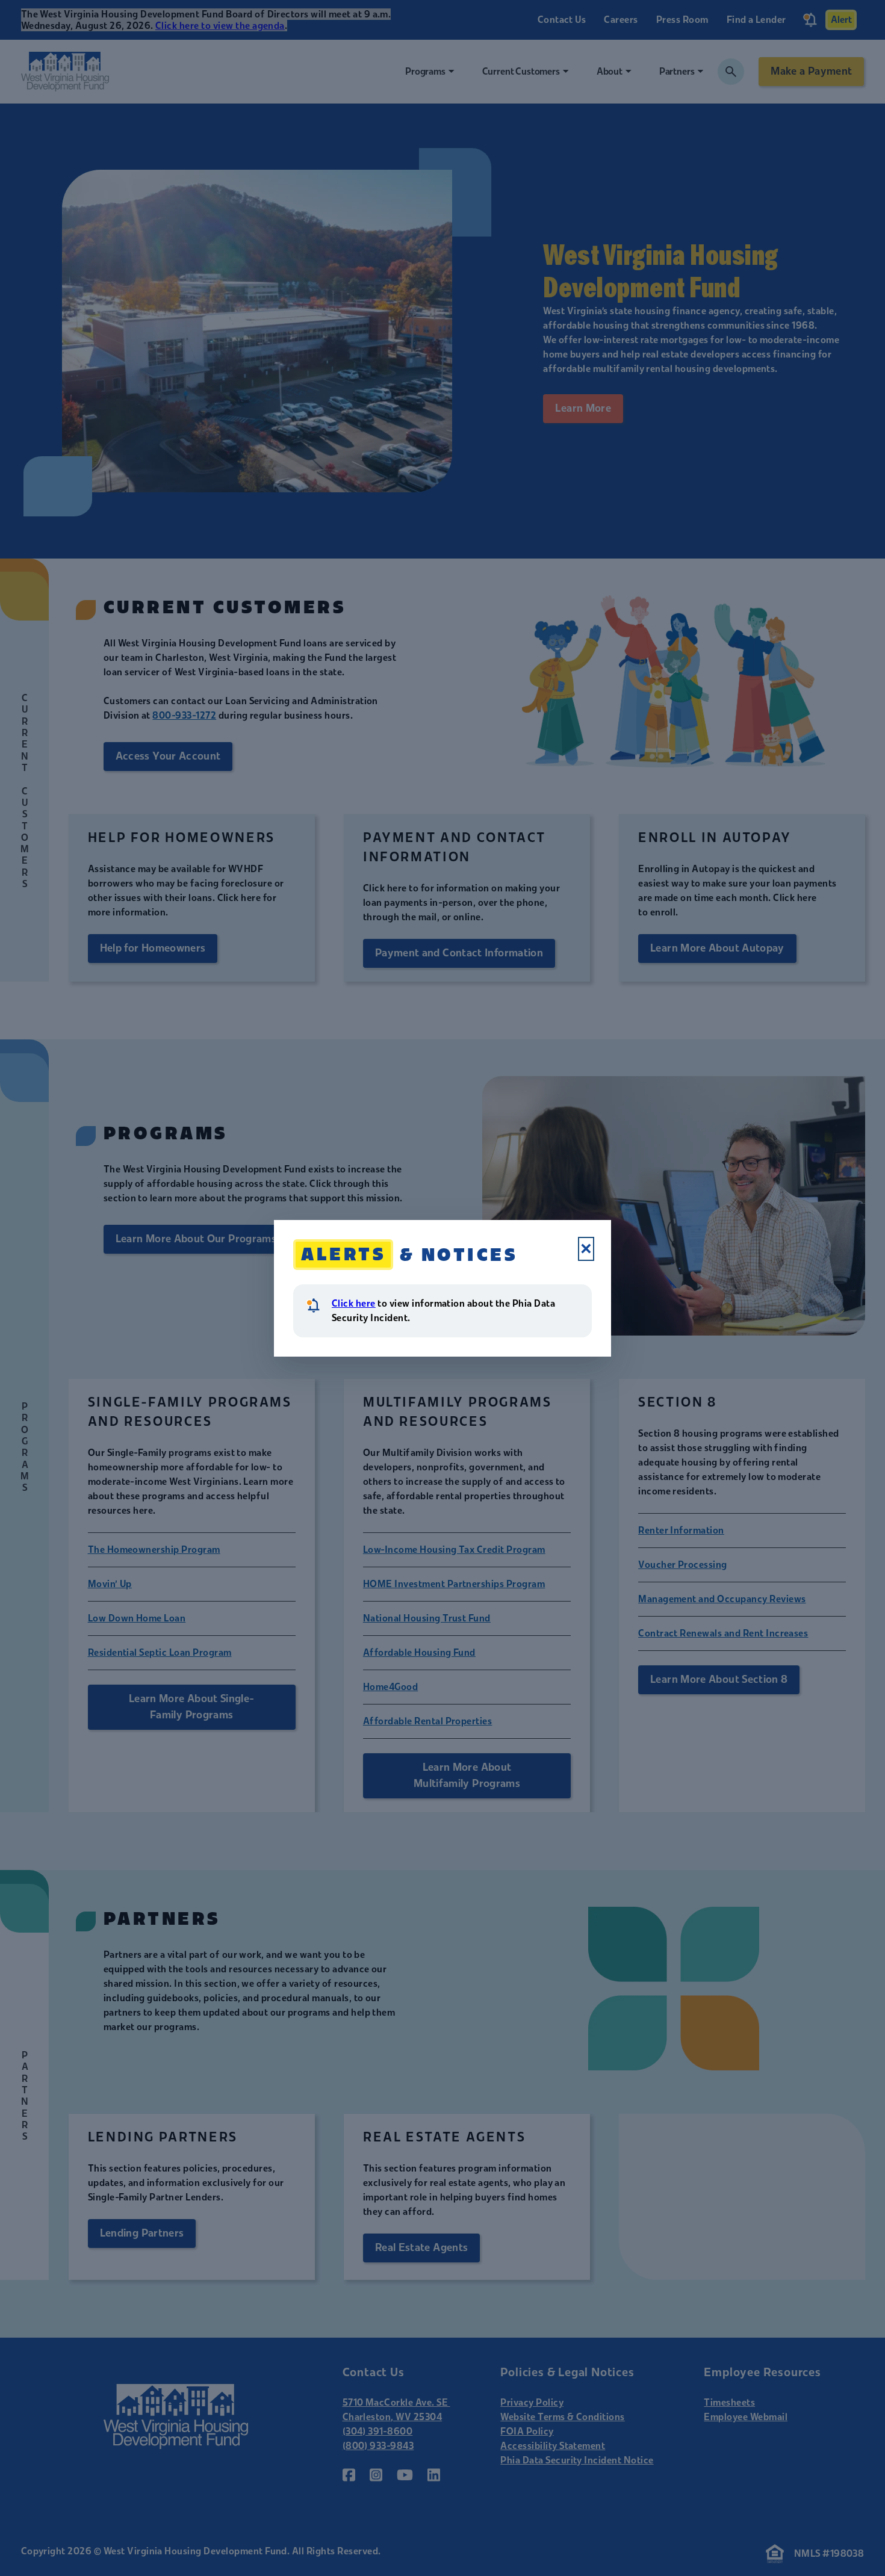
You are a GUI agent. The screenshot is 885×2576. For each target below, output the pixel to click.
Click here (354, 1303)
